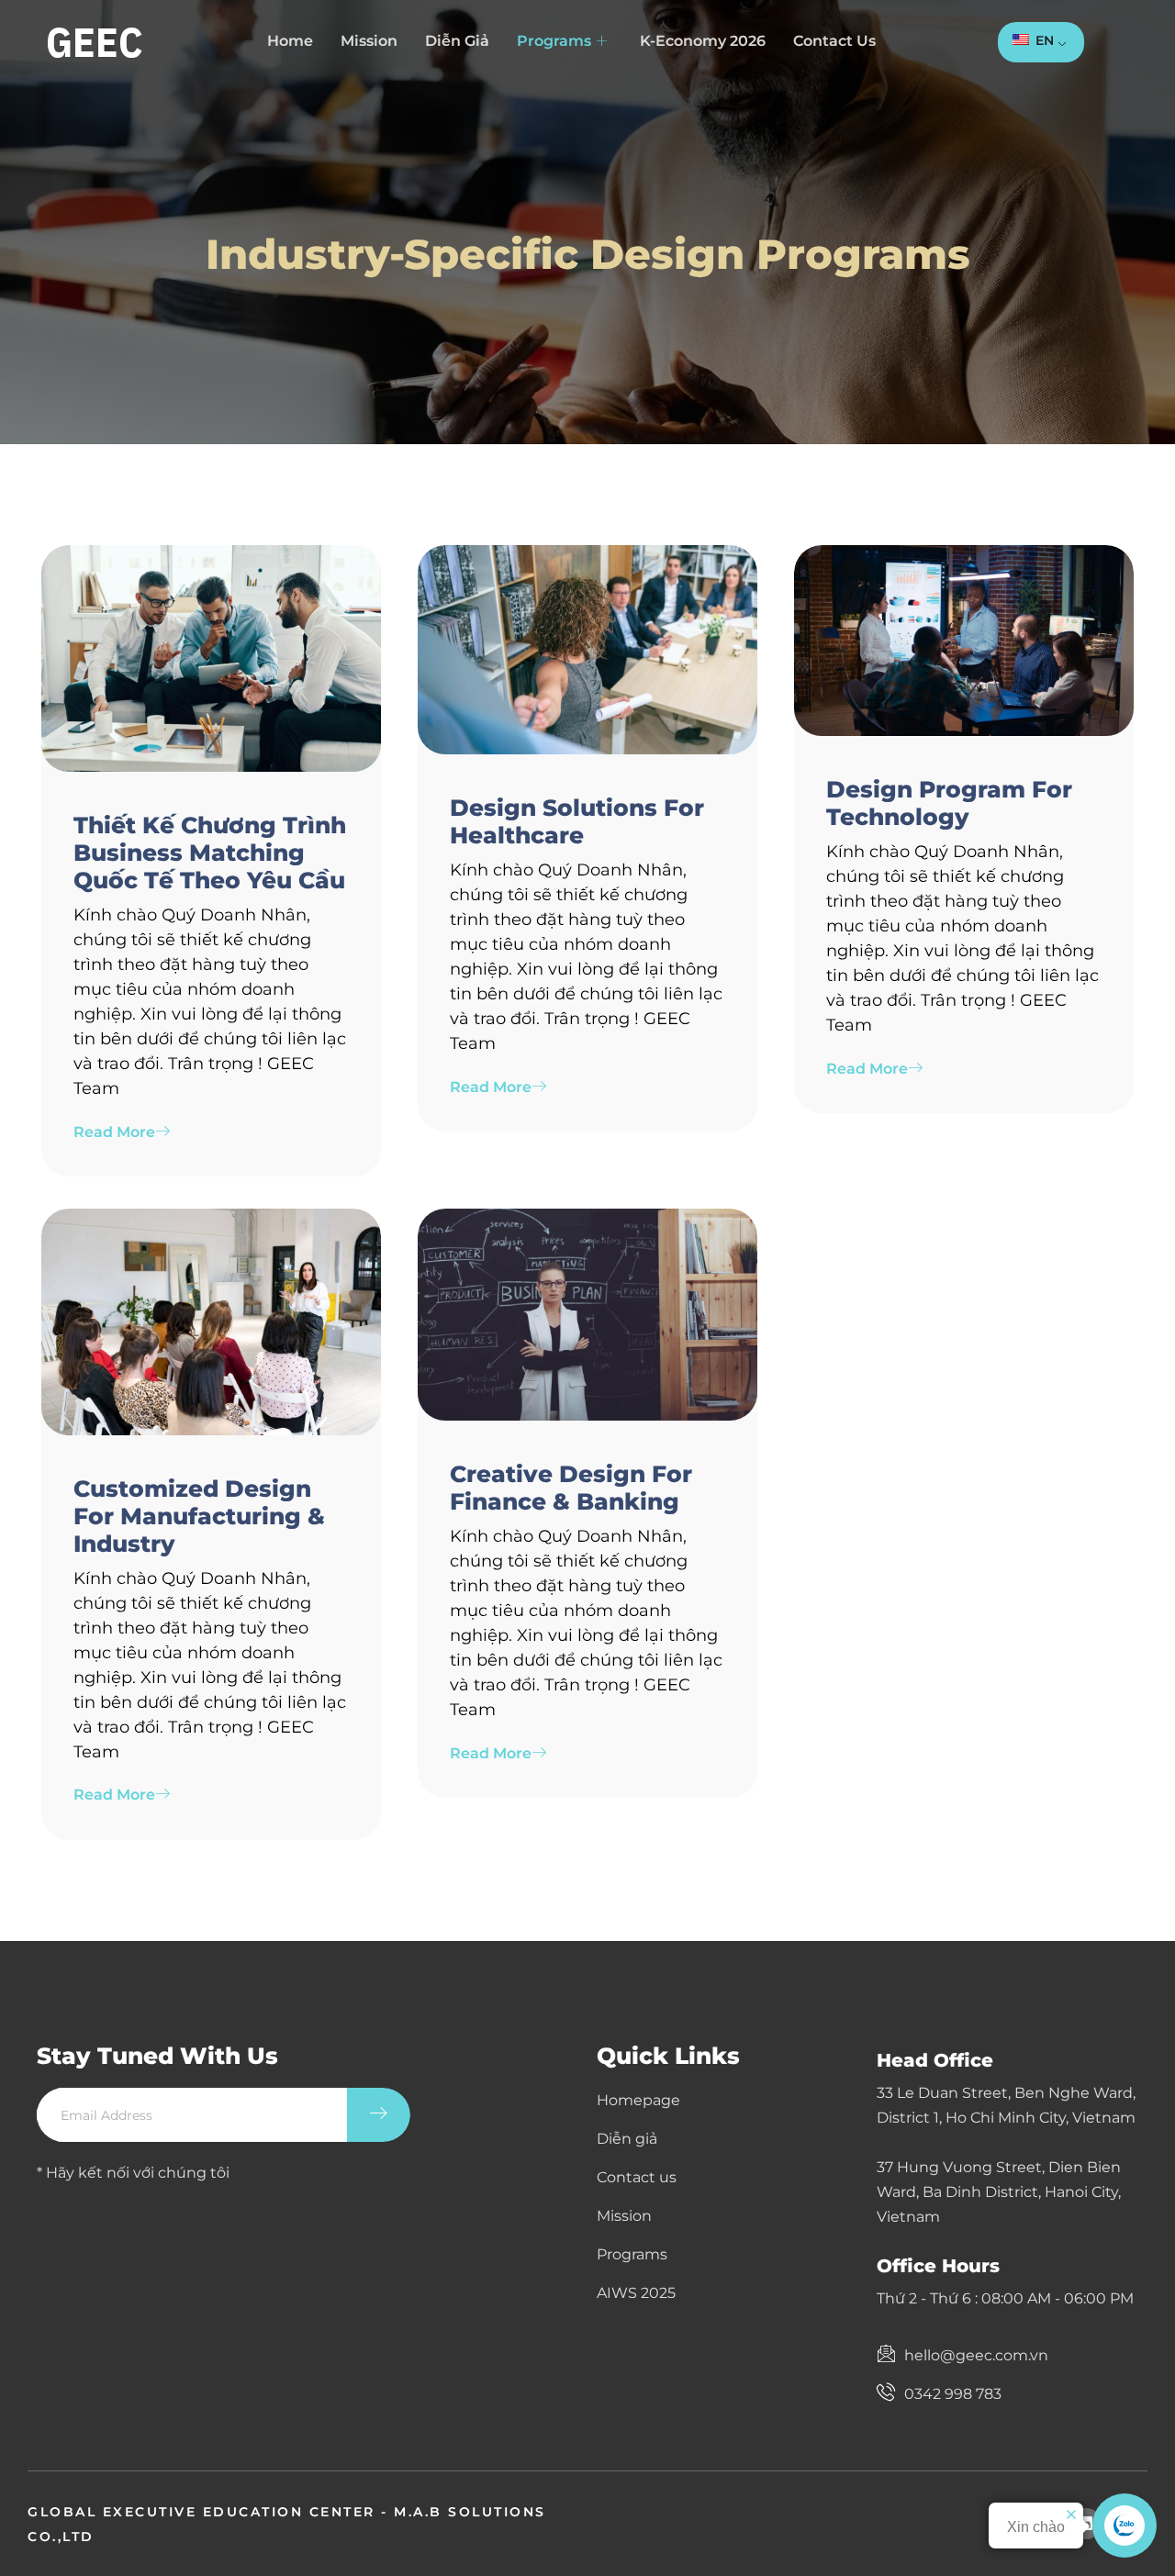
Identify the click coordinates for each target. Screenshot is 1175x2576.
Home (290, 41)
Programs (554, 41)
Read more (114, 1132)
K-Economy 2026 (703, 41)
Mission (369, 41)
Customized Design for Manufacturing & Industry (199, 1516)
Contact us (834, 41)
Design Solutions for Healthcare (577, 821)
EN (1043, 40)
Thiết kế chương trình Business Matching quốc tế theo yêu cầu (210, 853)
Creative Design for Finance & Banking (571, 1488)
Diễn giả (457, 41)
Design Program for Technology (949, 803)
